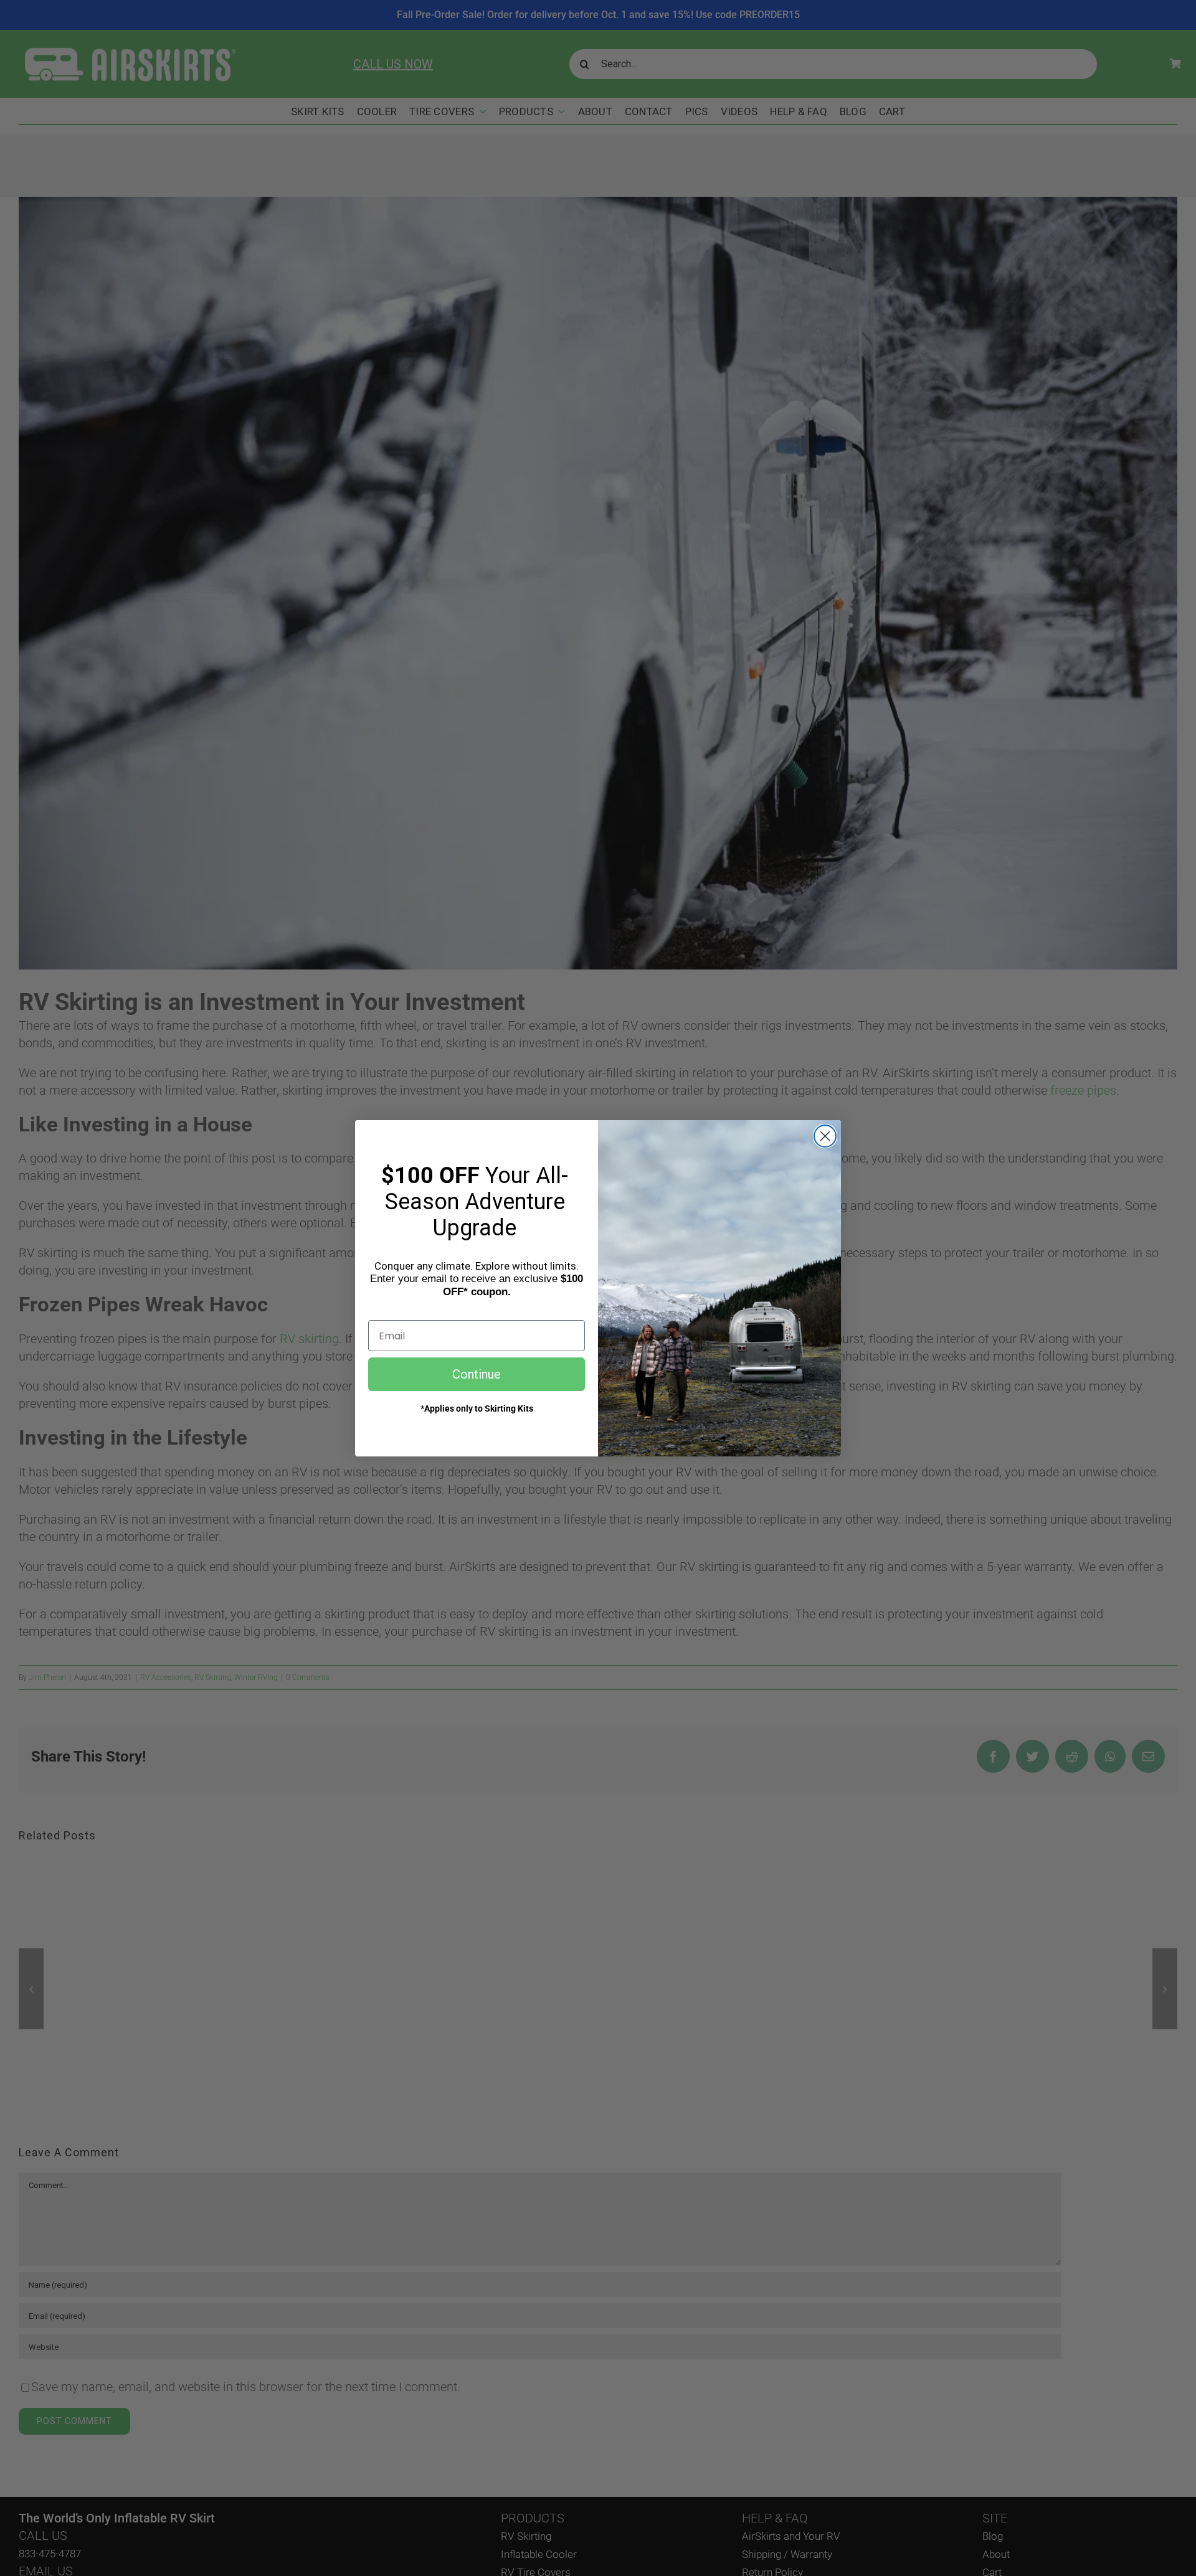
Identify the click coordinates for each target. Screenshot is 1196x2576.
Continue (477, 1374)
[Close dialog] (825, 1136)
